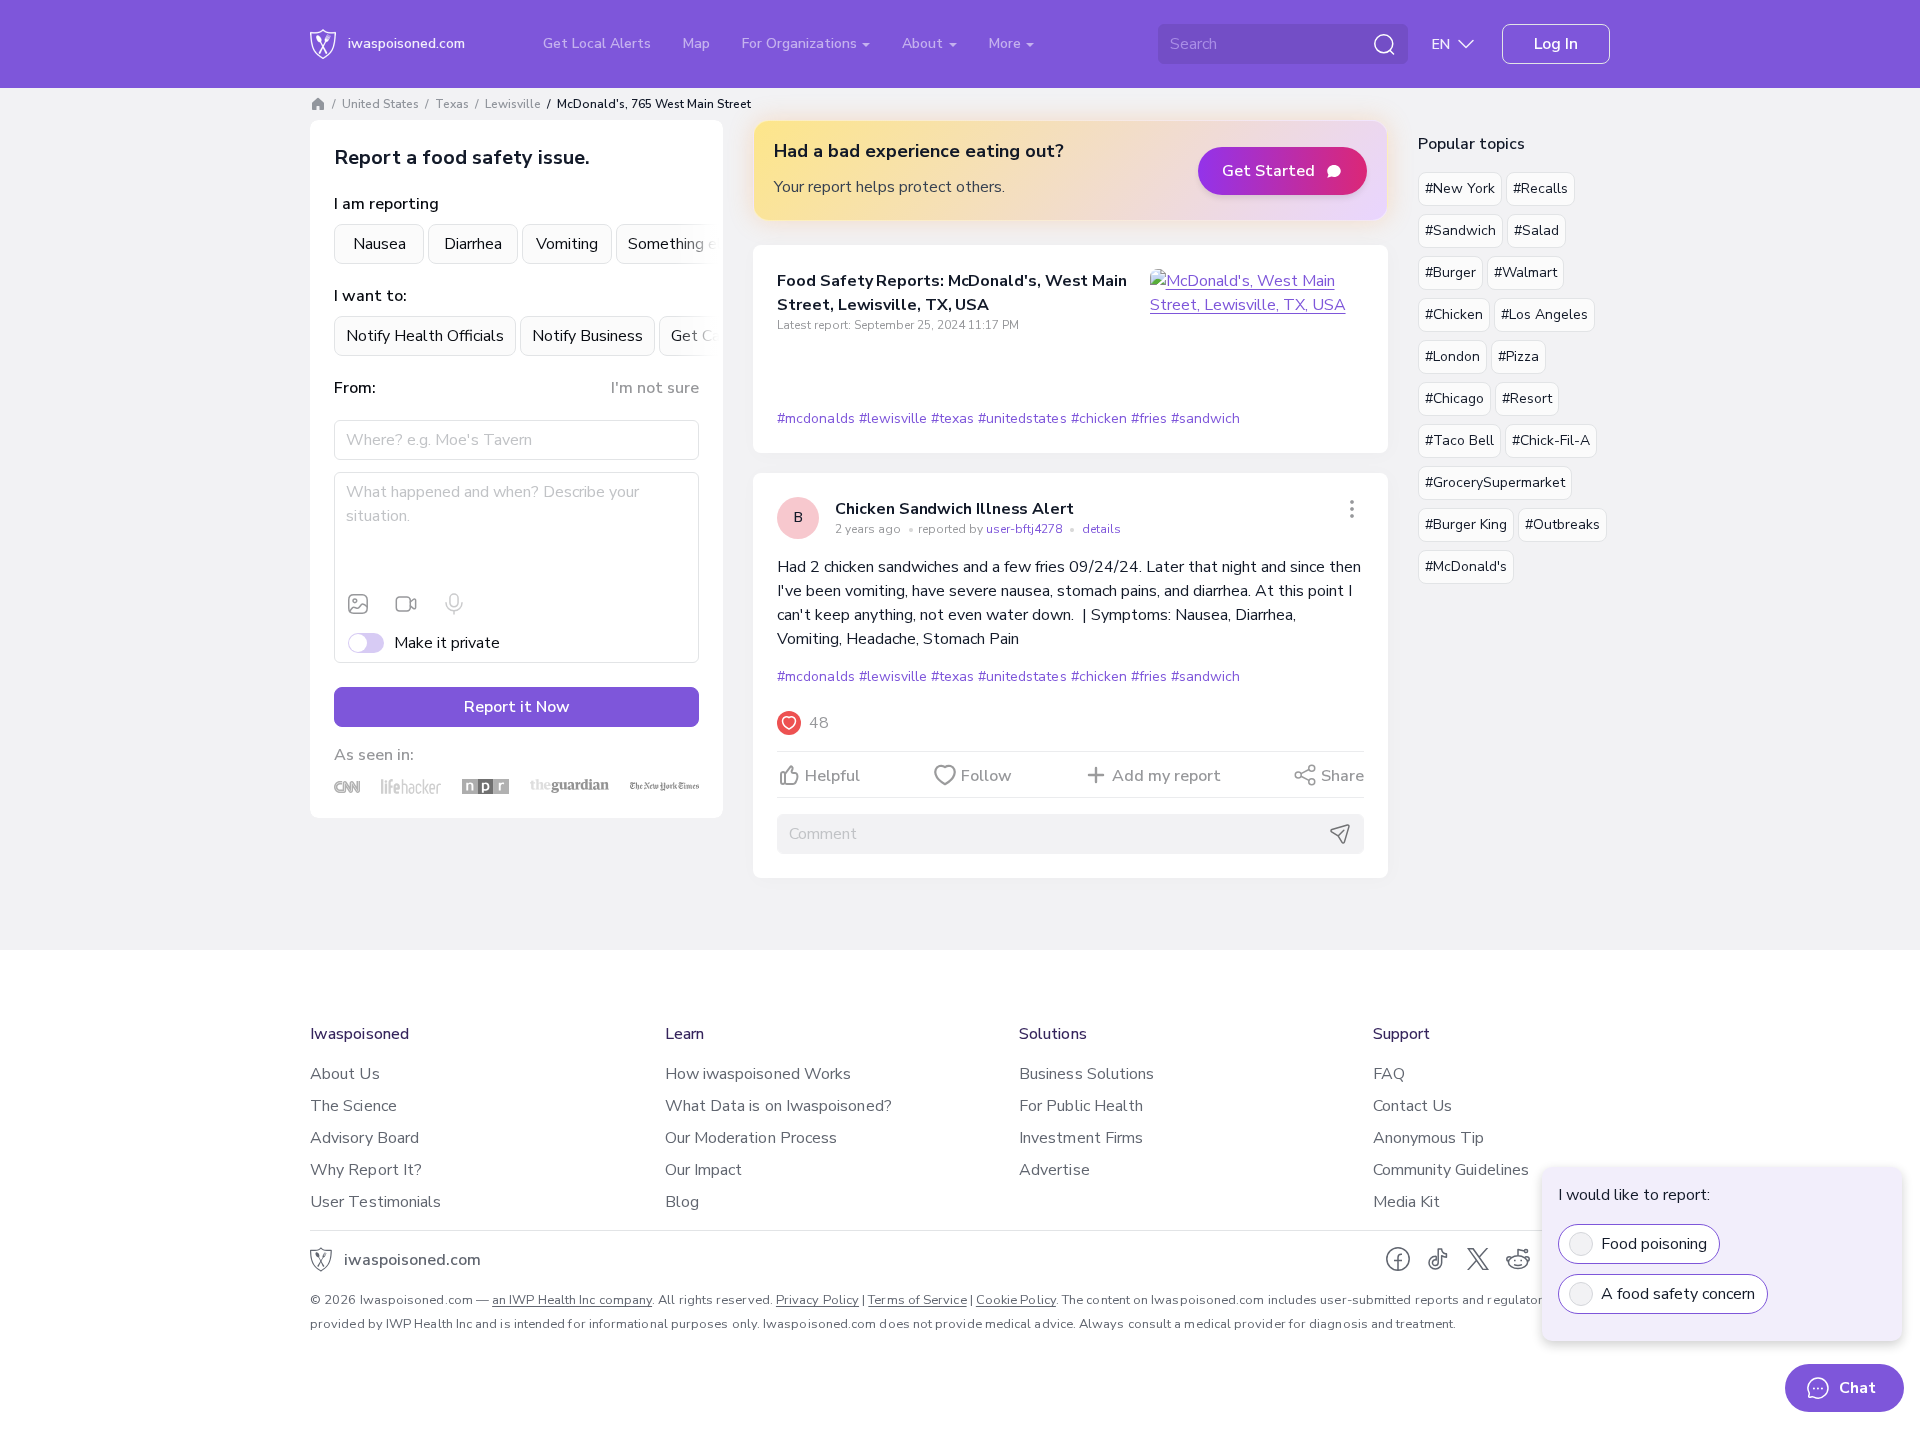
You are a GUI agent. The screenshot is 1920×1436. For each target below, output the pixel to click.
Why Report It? (366, 1170)
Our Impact (704, 1170)
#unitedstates (1022, 418)
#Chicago (1454, 398)
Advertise (1054, 1170)
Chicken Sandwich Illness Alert (954, 509)
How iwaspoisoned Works (758, 1074)
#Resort (1527, 398)
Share (1342, 776)
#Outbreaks (1562, 524)
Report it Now (517, 707)
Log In (1556, 44)
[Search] (1384, 44)
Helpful (832, 776)
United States (380, 104)
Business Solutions (1086, 1074)
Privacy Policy (817, 1300)
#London (1452, 356)
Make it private (447, 643)
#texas (952, 418)
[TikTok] (1438, 1259)
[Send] (1340, 834)
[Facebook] (1398, 1259)
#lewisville (893, 418)
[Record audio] (454, 604)
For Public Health (1081, 1106)
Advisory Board (364, 1138)
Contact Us (1413, 1106)
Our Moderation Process (751, 1138)
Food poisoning (1654, 1244)
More (1007, 43)
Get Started (1268, 171)
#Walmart (1525, 272)
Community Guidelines (1451, 1170)
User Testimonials (375, 1202)
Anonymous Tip (1429, 1138)
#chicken (1099, 418)
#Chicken (1454, 314)
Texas (452, 104)
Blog (682, 1202)
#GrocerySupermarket (1495, 482)
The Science (353, 1106)
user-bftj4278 (1025, 529)
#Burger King (1466, 524)
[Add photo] (358, 604)
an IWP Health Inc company (572, 1300)
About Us (345, 1074)
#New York (1460, 188)
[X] (1478, 1259)
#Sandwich (1460, 230)
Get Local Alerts (597, 43)
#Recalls (1540, 188)
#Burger (1450, 272)
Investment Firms (1081, 1138)
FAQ (1389, 1074)
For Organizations (801, 43)
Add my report (1166, 776)
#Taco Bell (1459, 440)
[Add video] (406, 604)
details (1101, 529)
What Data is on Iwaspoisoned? (778, 1106)
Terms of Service (917, 1300)
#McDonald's (1466, 566)
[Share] (1352, 509)
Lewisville (513, 104)
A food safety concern (1678, 1294)
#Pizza (1518, 356)
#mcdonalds (815, 418)
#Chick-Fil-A (1551, 440)
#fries (1149, 418)
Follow (986, 776)
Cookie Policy (1016, 1300)
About (924, 43)
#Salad (1536, 230)
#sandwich (1205, 418)
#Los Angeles (1544, 314)
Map (696, 43)
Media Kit (1407, 1202)
